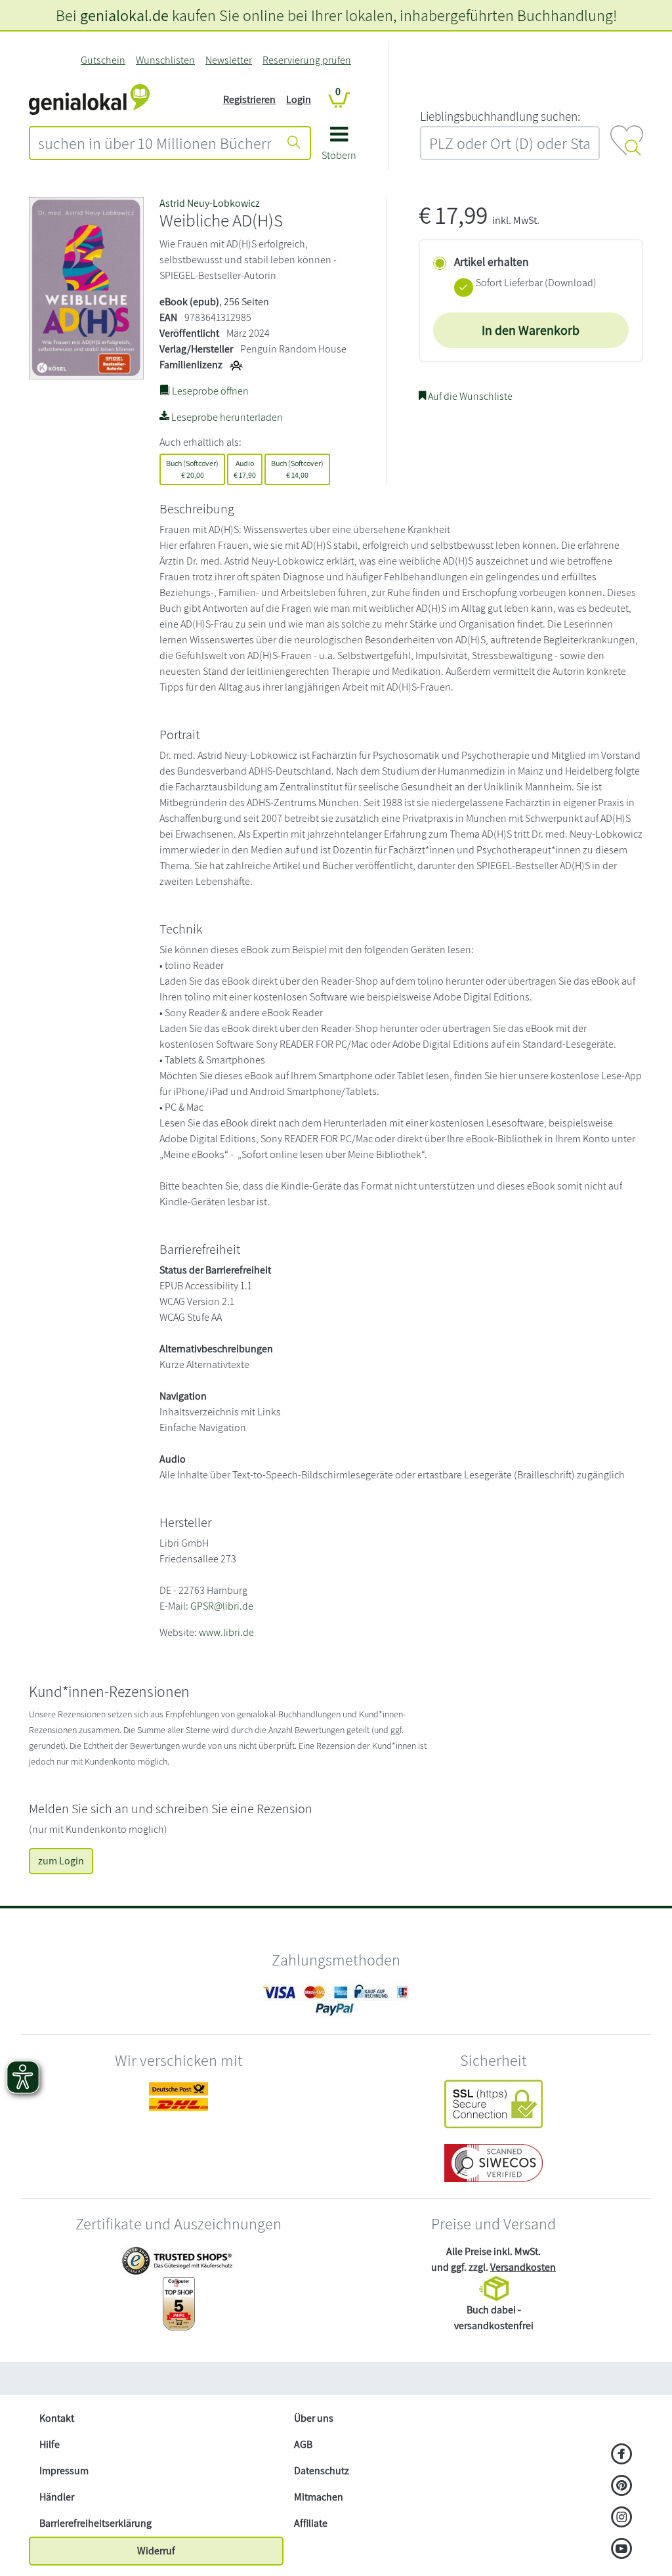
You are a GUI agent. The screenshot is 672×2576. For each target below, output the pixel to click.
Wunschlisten (165, 60)
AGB (303, 2444)
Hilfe (50, 2444)
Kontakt (57, 2418)
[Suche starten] (294, 143)
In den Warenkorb (531, 330)
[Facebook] (622, 2455)
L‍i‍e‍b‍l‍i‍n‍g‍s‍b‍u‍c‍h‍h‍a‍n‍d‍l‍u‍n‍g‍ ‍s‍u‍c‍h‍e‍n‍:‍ (500, 116)
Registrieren (249, 99)
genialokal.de (124, 15)
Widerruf (156, 2551)
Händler (57, 2497)
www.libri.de (226, 1632)
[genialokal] (89, 99)
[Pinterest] (622, 2487)
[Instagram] (622, 2518)
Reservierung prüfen (307, 60)
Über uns (314, 2418)
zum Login (61, 1861)
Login (299, 99)
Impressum (64, 2471)
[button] (339, 148)
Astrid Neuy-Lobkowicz (210, 203)
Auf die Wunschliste (469, 396)
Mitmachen (319, 2497)
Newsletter (229, 60)
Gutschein (103, 60)
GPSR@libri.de (222, 1606)
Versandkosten (523, 2267)
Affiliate (311, 2523)
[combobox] (155, 143)
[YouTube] (622, 2550)
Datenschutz (322, 2471)
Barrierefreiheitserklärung (95, 2523)
